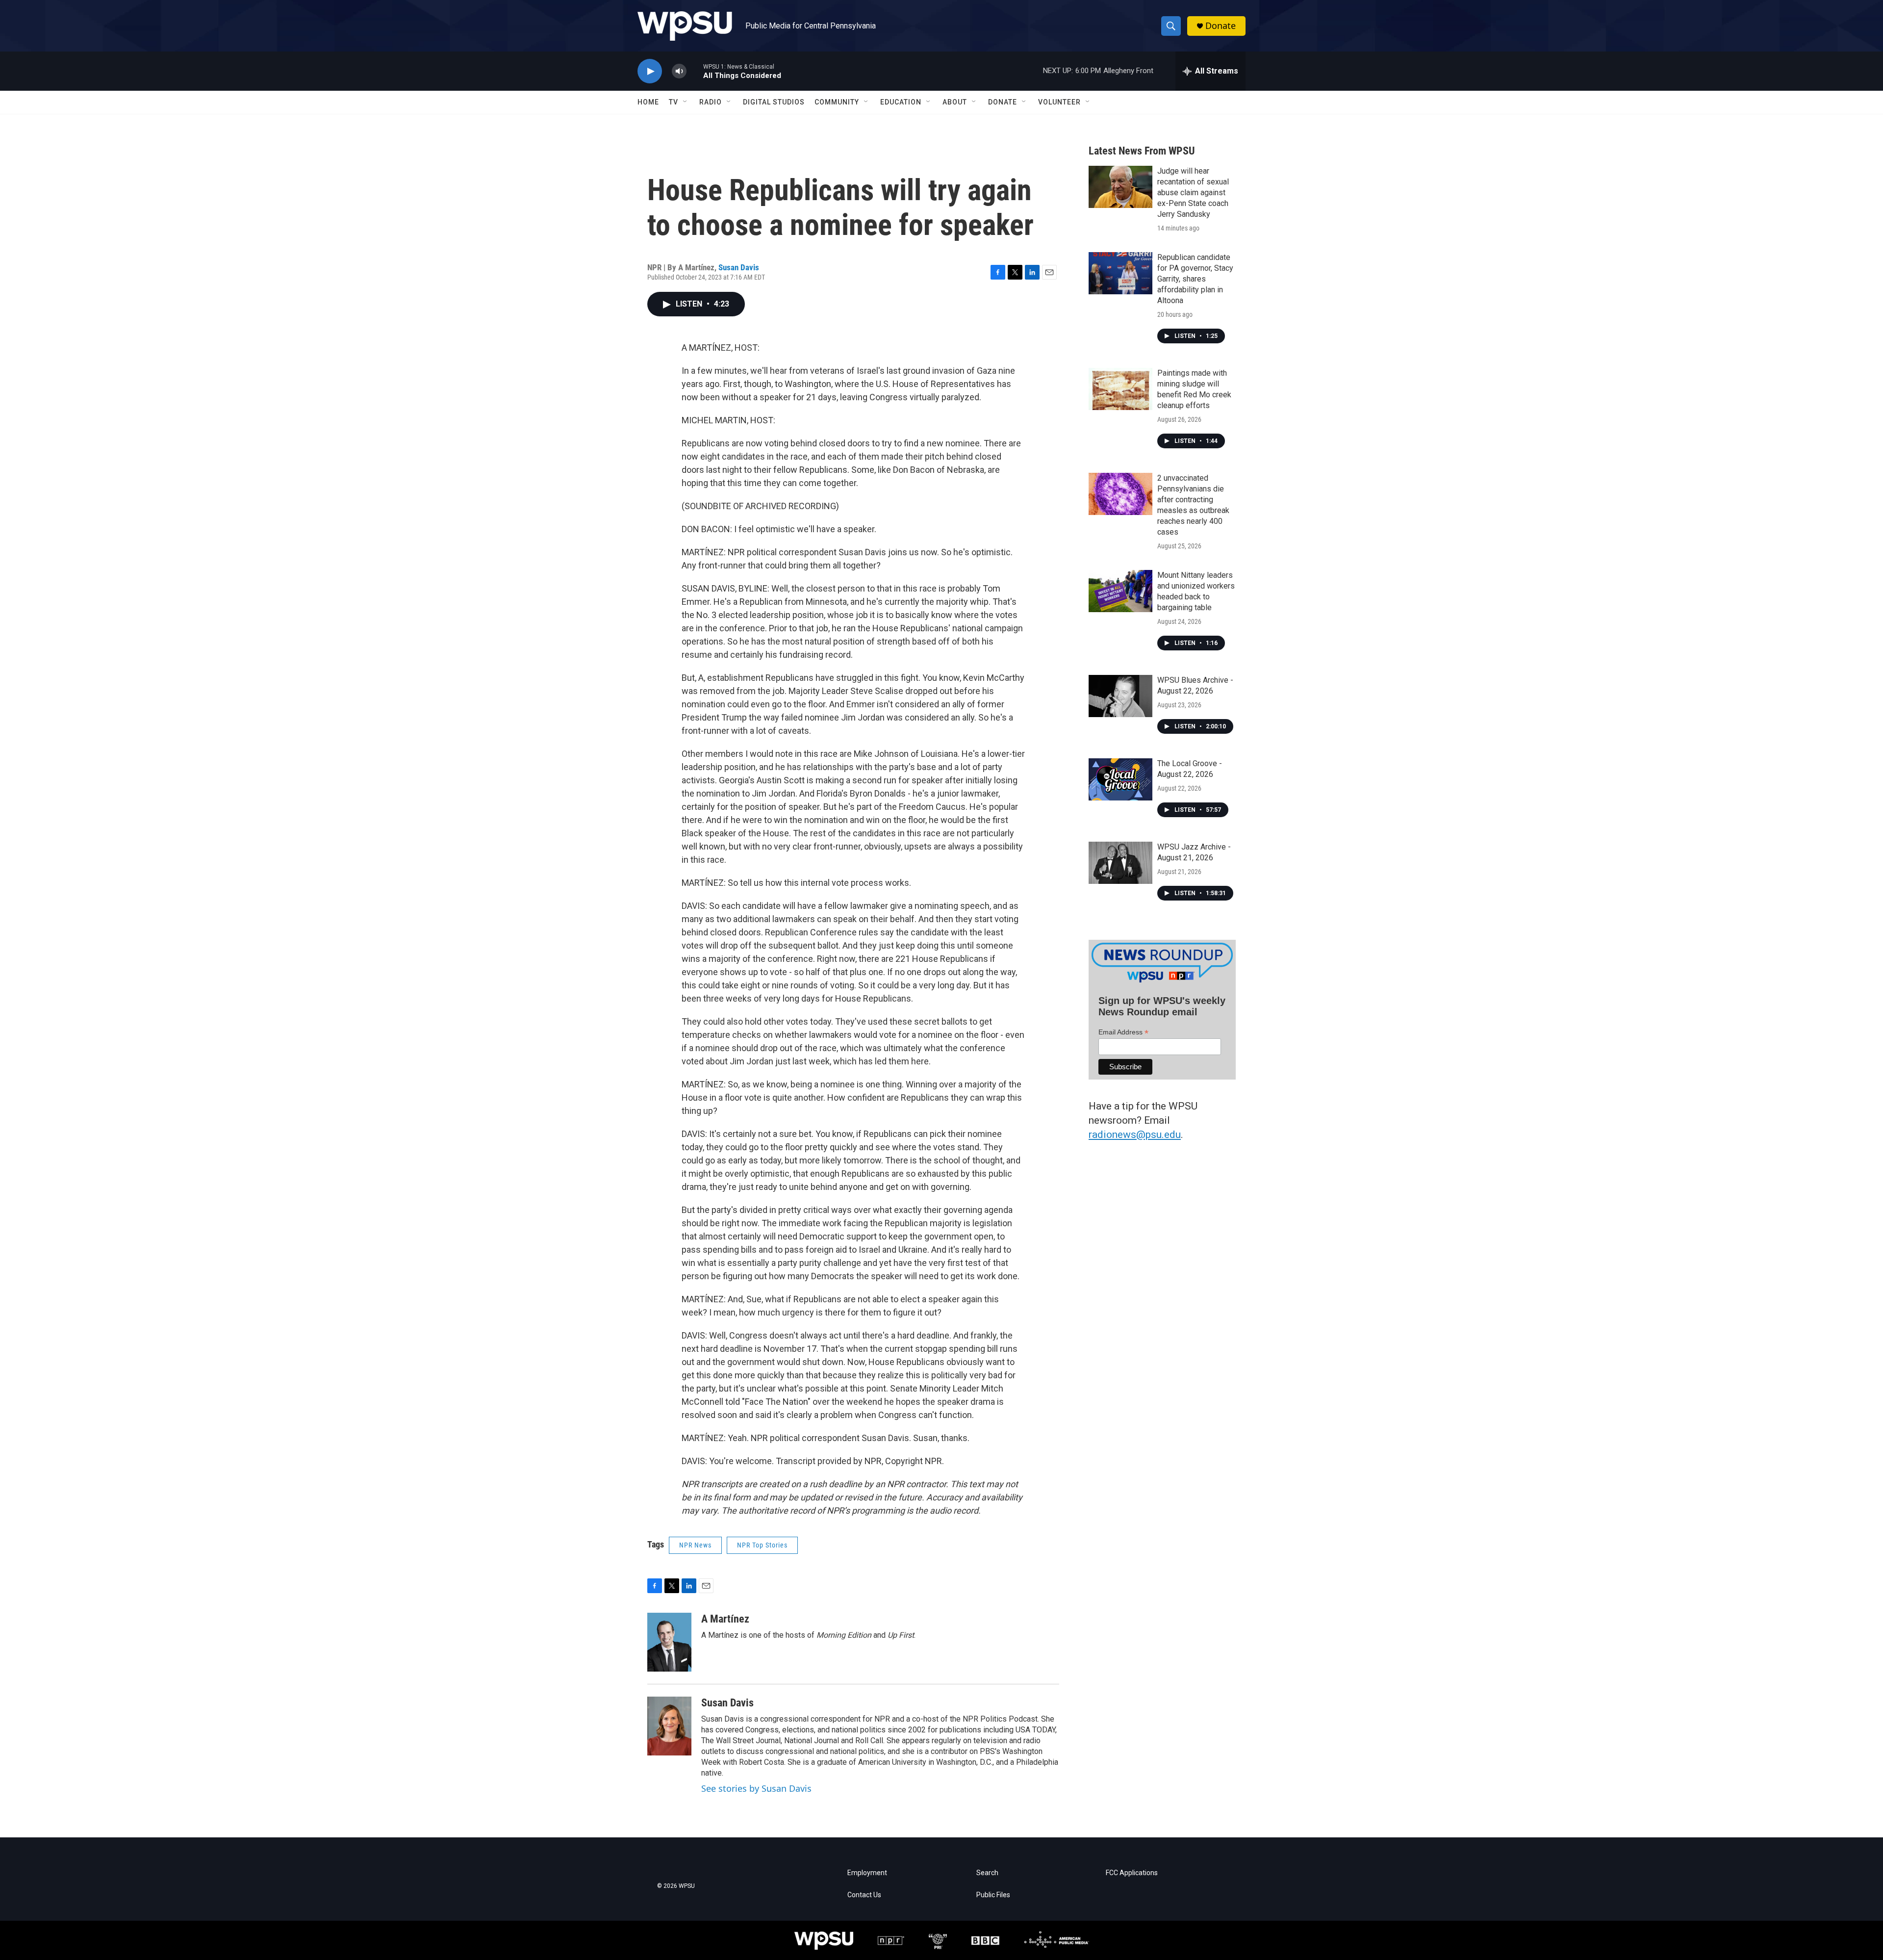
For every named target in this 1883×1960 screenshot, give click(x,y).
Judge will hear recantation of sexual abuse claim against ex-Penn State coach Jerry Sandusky (1193, 193)
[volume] (679, 71)
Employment (867, 1873)
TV (674, 102)
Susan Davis (739, 267)
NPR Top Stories (762, 1545)
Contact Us (864, 1895)
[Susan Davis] (669, 1726)
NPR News (695, 1545)
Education (901, 102)
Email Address (1123, 1032)
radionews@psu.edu (1135, 1135)
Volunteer (1059, 102)
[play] (650, 71)
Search (987, 1873)
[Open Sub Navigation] (686, 102)
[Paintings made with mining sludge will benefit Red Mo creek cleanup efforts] (1120, 389)
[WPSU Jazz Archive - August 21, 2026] (1120, 863)
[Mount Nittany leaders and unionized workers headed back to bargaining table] (1120, 591)
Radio (711, 102)
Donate (1221, 26)
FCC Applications (1132, 1873)
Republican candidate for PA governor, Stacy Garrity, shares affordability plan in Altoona (1195, 279)
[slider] (695, 71)
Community (837, 102)
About (955, 102)
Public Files (993, 1895)
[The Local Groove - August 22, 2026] (1120, 779)
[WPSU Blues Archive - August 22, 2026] (1120, 696)
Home (648, 102)
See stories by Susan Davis (756, 1788)
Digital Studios (774, 102)
